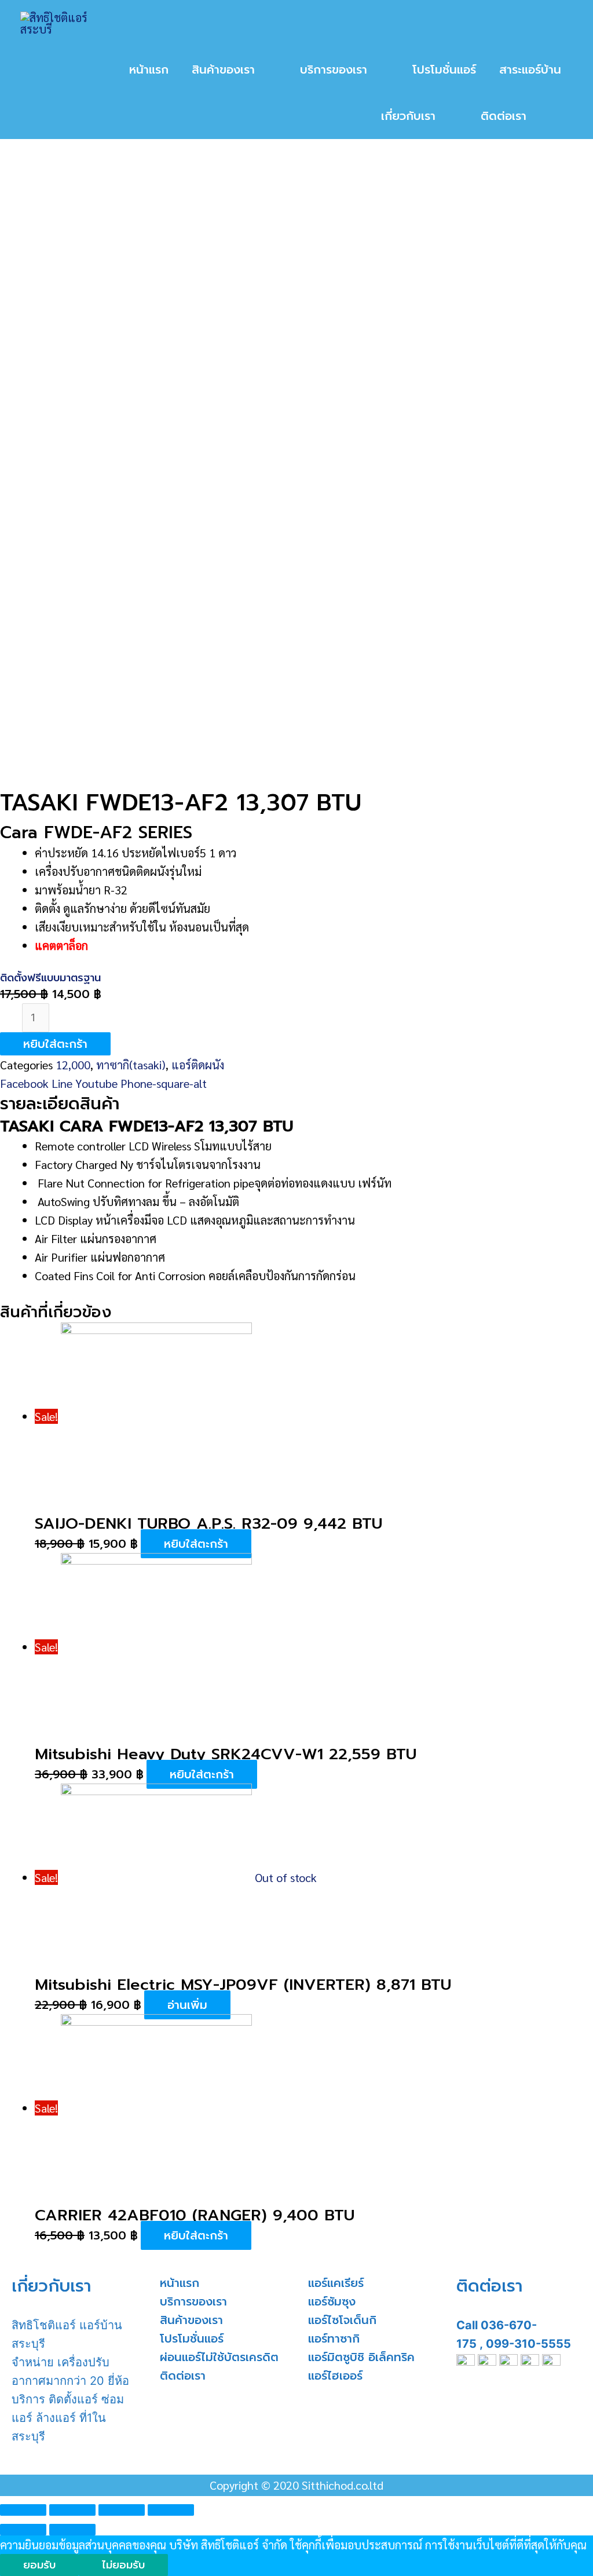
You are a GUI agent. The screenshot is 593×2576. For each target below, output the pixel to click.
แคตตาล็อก (61, 945)
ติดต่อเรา (183, 2376)
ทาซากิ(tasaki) (131, 1065)
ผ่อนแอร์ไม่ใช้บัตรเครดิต (219, 2357)
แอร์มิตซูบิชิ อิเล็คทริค (361, 2357)
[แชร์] (72, 2510)
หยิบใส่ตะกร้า (55, 1044)
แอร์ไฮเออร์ (335, 2376)
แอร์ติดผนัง (198, 1065)
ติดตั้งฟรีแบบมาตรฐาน (50, 978)
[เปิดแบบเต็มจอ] (122, 2510)
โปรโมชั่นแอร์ (192, 2339)
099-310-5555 (528, 2344)
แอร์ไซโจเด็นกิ (342, 2320)
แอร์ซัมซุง (332, 2301)
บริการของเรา (193, 2301)
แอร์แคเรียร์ (336, 2283)
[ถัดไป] (72, 2530)
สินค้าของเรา (191, 2320)
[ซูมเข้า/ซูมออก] (171, 2510)
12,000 (73, 1065)
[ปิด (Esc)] (23, 2510)
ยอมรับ (39, 2565)
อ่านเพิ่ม (187, 2005)
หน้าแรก (180, 2283)
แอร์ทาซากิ (334, 2339)
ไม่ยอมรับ (123, 2565)
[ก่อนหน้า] (23, 2530)
